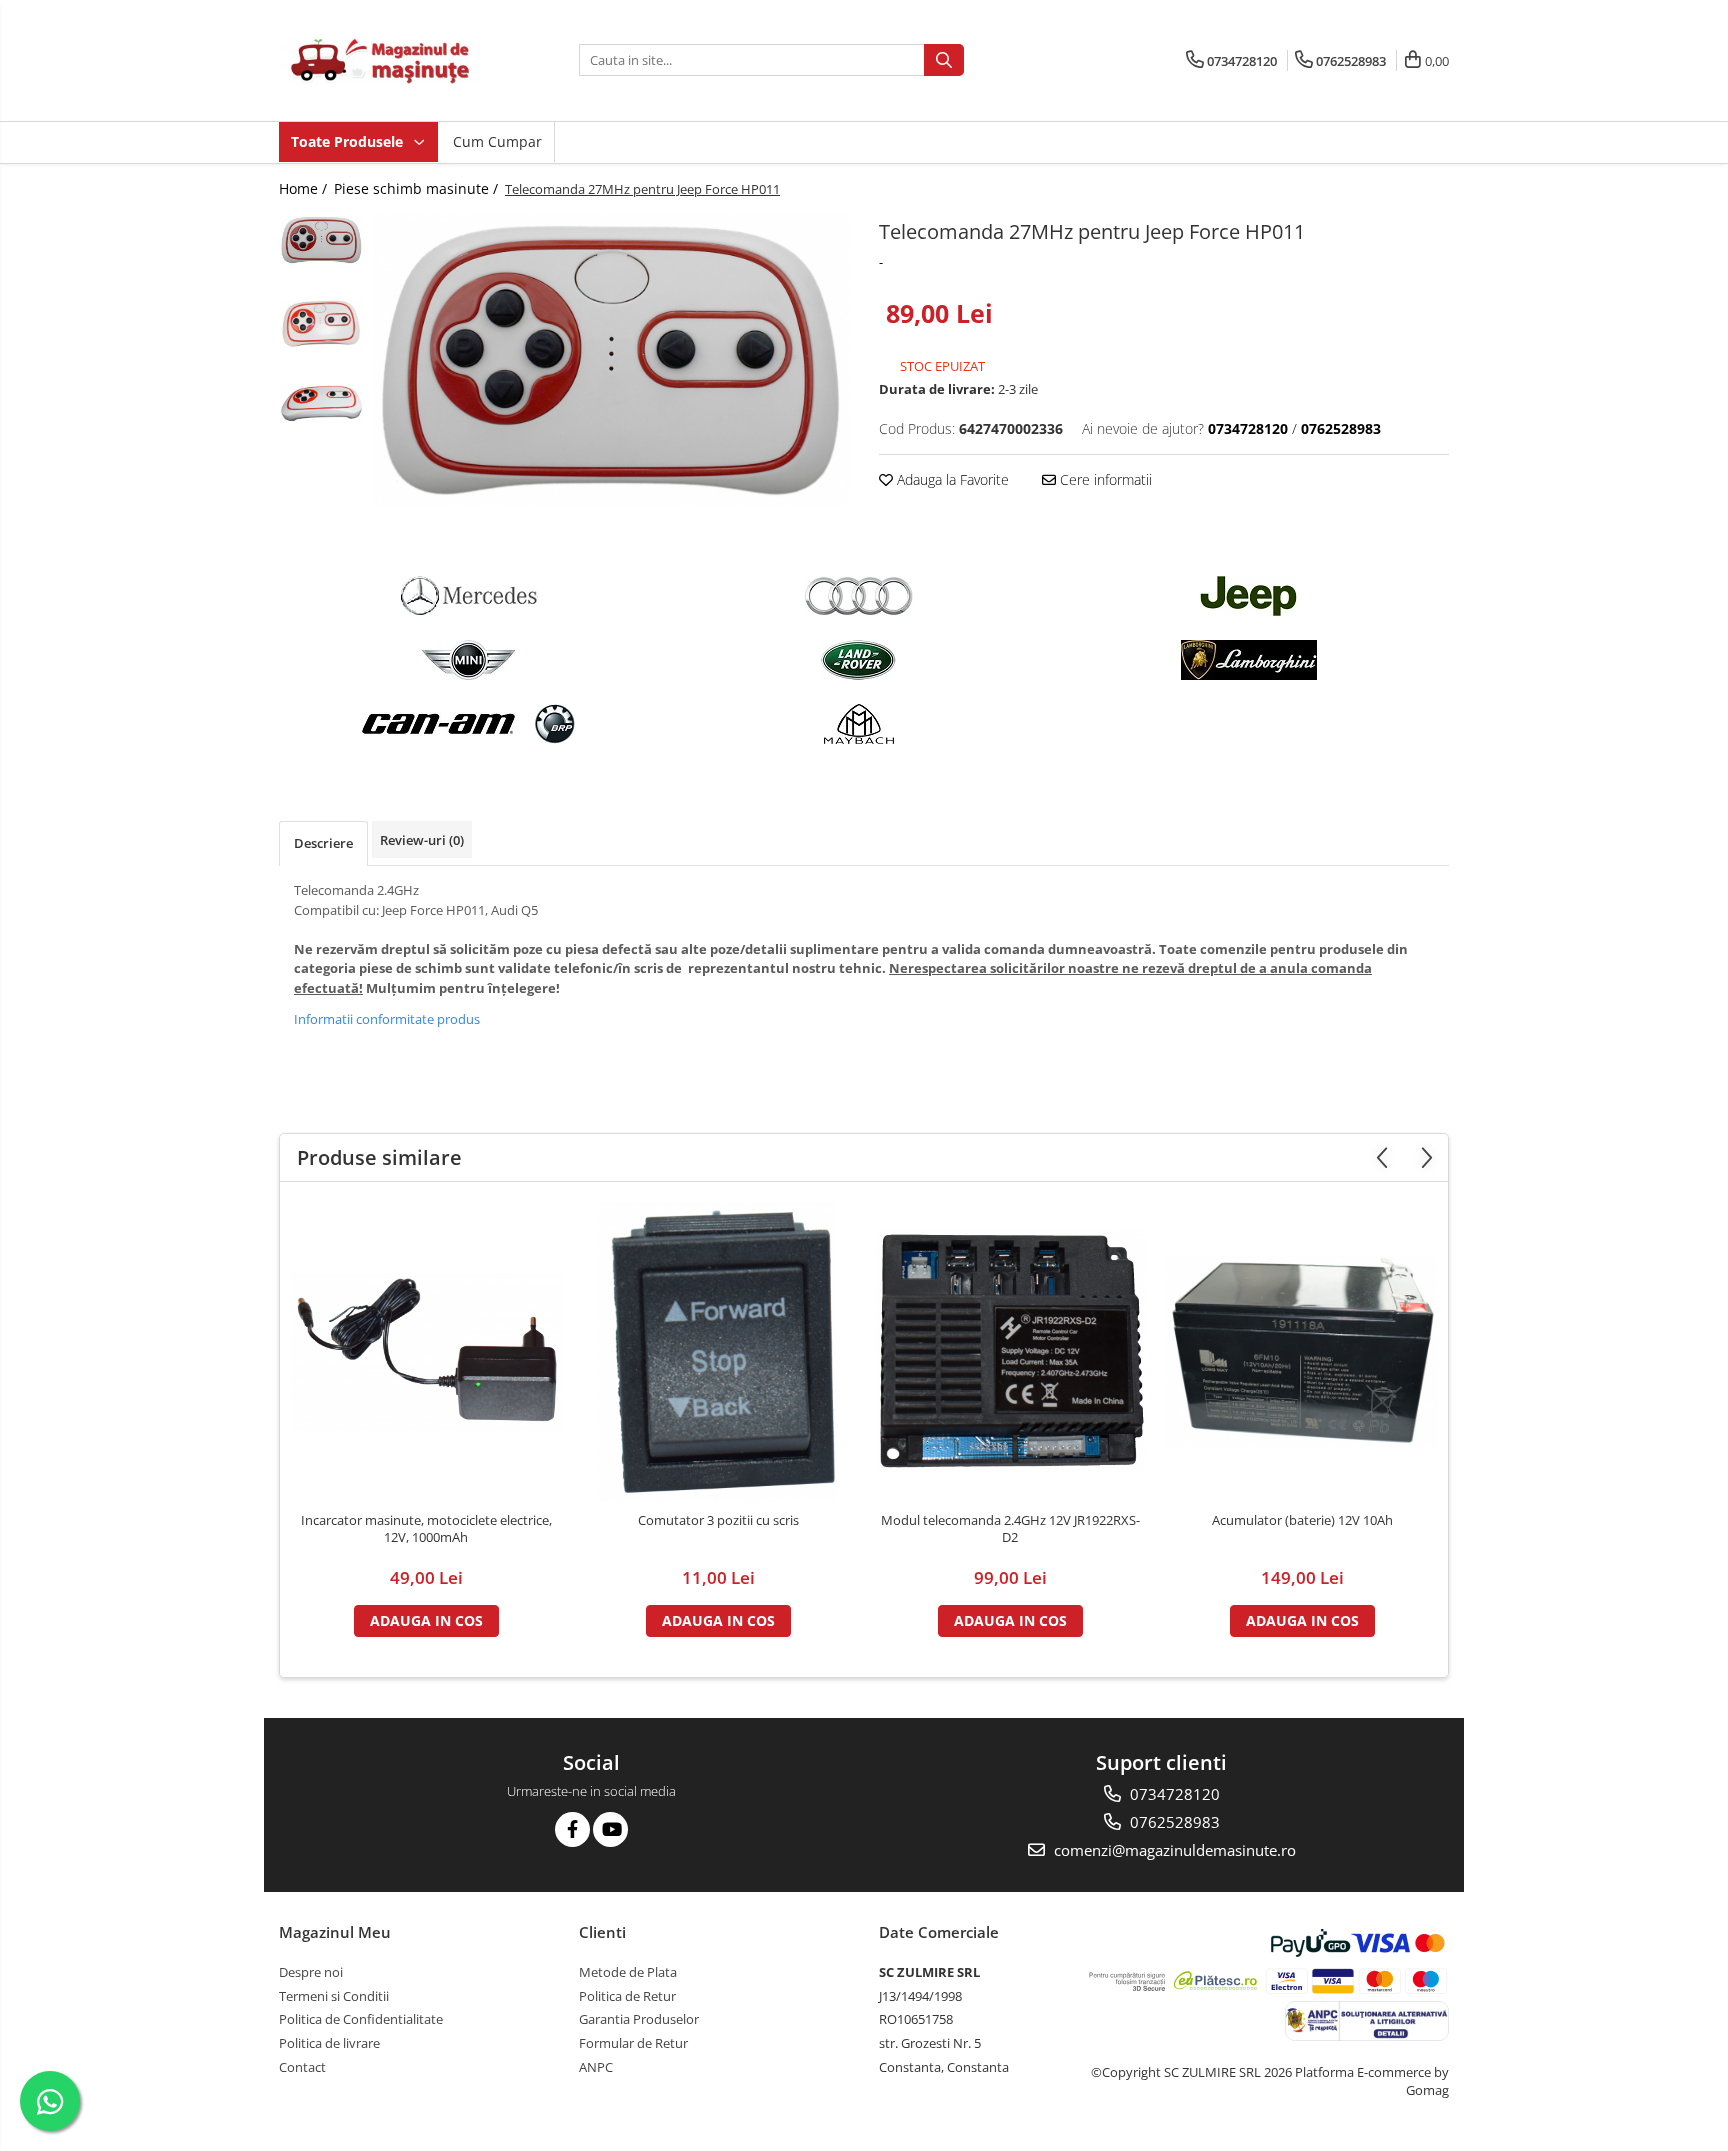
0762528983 (1173, 1822)
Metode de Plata (628, 1972)
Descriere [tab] (323, 843)
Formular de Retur (633, 2043)
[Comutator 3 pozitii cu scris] (718, 1352)
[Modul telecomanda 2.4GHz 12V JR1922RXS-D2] (1010, 1351)
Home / (305, 188)
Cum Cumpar (497, 141)
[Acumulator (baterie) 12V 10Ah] (1302, 1351)
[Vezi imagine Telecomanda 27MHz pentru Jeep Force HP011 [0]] (321, 240)
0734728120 (1173, 1794)
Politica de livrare (329, 2043)
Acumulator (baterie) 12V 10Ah (1302, 1520)
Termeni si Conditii (334, 1996)
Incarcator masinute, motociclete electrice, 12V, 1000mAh (426, 1529)
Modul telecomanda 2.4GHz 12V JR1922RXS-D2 (1010, 1529)
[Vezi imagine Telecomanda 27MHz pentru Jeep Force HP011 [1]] (321, 324)
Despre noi (311, 1972)
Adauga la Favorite (951, 479)
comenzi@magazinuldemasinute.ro (1173, 1850)
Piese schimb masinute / (418, 188)
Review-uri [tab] (422, 840)
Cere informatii (1104, 479)
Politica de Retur (627, 1996)
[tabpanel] (611, 360)
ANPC (596, 2067)
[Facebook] (572, 1829)
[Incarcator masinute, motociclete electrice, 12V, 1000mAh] (426, 1352)
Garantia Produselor (639, 2019)
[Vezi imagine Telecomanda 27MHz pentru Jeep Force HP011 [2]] (321, 404)
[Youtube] (610, 1829)
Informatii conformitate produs (387, 1019)
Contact (302, 2067)
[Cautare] (944, 60)
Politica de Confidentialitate (361, 2019)
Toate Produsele (349, 141)
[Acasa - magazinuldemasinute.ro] (379, 60)
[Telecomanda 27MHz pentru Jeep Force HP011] (611, 360)
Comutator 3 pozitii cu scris (718, 1520)
